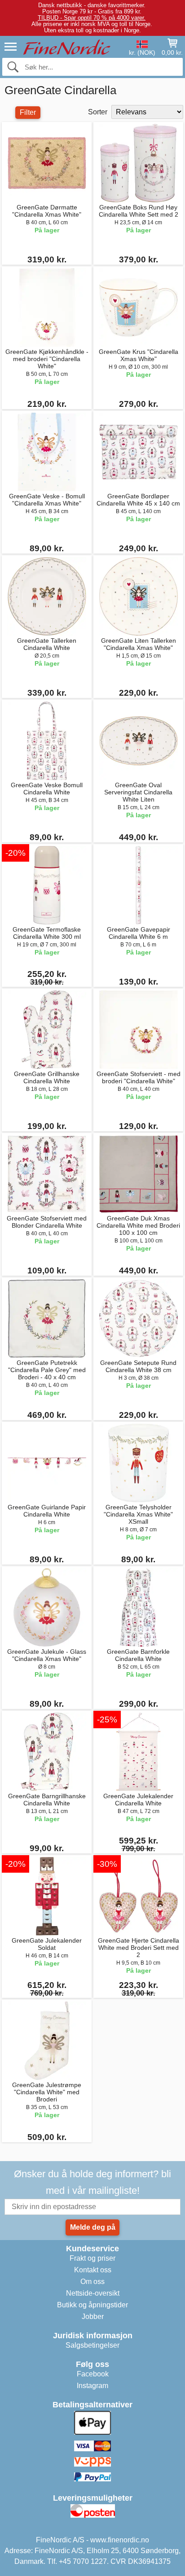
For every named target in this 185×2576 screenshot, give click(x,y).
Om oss (92, 2282)
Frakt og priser (92, 2258)
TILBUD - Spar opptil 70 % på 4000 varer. (92, 18)
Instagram (92, 2386)
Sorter (98, 112)
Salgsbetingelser (92, 2345)
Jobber (93, 2317)
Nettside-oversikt (93, 2293)
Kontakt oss (93, 2270)
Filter (28, 112)
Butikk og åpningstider (92, 2305)
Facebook (93, 2374)
